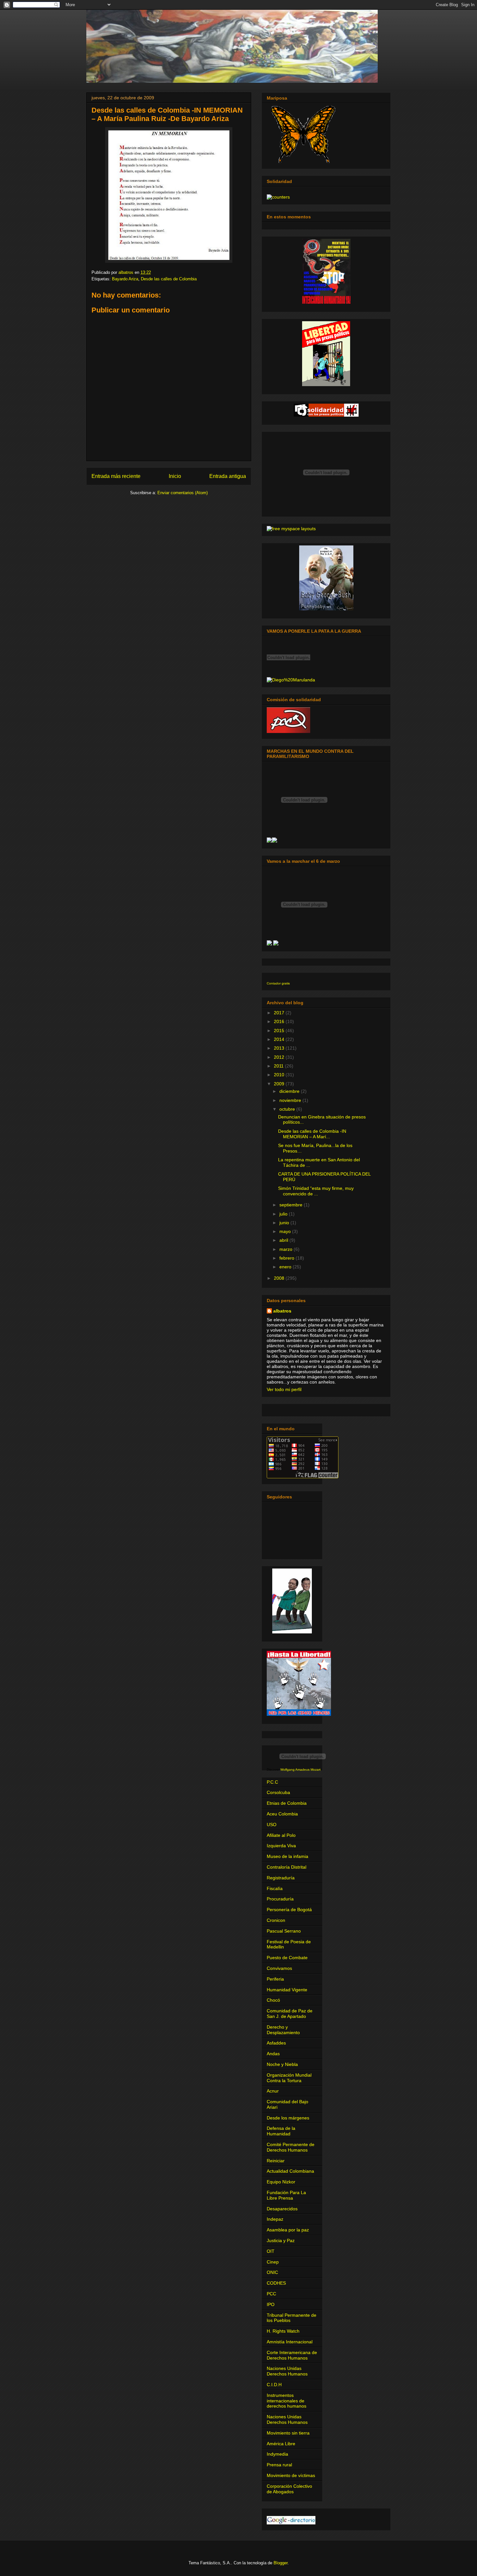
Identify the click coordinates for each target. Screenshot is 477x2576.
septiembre (292, 1205)
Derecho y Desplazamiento (283, 2030)
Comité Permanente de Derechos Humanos (291, 2147)
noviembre (291, 1100)
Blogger (281, 2563)
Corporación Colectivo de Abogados (289, 2489)
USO (272, 1825)
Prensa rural (279, 2465)
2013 (280, 1048)
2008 (280, 1278)
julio (284, 1214)
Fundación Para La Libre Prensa (286, 2195)
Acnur (273, 2091)
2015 (280, 1031)
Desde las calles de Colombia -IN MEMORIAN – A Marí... (312, 1134)
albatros (282, 1311)
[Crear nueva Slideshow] (269, 841)
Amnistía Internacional (290, 2342)
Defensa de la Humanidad (281, 2131)
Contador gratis (278, 983)
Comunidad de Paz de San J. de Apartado (290, 2014)
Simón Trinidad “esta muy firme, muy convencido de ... (316, 1191)
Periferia (275, 1979)
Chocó (273, 2000)
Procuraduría (280, 1899)
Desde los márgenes (288, 2118)
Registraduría (281, 1878)
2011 (279, 1066)
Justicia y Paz (281, 2240)
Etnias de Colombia (287, 1803)
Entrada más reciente (116, 476)
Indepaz (275, 2219)
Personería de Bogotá (289, 1910)
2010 (280, 1075)
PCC (271, 2294)
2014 (280, 1039)
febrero (287, 1258)
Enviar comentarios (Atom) (183, 493)
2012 (280, 1057)
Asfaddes (276, 2043)
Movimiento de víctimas (291, 2475)
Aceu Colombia (282, 1814)
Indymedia (277, 2454)
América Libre (281, 2444)
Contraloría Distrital (287, 1867)
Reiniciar (276, 2161)
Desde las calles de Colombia (169, 279)
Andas (273, 2054)
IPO (271, 2304)
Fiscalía (275, 1888)
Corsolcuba (278, 1792)
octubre (288, 1109)
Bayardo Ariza (125, 279)
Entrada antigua (228, 476)
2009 (280, 1084)
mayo (286, 1231)
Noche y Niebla (282, 2064)
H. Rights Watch (283, 2331)
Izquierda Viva (281, 1846)
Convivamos (279, 1968)
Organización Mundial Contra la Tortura (289, 2078)
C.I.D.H (274, 2385)
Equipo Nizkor (281, 2182)
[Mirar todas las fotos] (275, 841)
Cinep (273, 2262)
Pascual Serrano (284, 1931)
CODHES (276, 2283)
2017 (280, 1013)
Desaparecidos (282, 2209)
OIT (271, 2251)
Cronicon (276, 1920)
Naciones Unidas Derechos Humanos (287, 2371)
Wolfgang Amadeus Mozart (300, 1770)
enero (286, 1267)
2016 (280, 1021)
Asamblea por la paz (288, 2230)
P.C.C (272, 1782)
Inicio (175, 476)
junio (285, 1223)
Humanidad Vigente (287, 1990)
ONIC (272, 2272)
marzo (287, 1249)
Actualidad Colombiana (290, 2171)
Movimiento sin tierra (288, 2433)
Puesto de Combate (287, 1958)
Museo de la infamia (287, 1856)
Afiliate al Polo (281, 1835)
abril (284, 1240)
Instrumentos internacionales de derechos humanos (287, 2401)
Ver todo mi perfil (284, 1389)
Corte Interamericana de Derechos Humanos (292, 2355)
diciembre (290, 1091)
